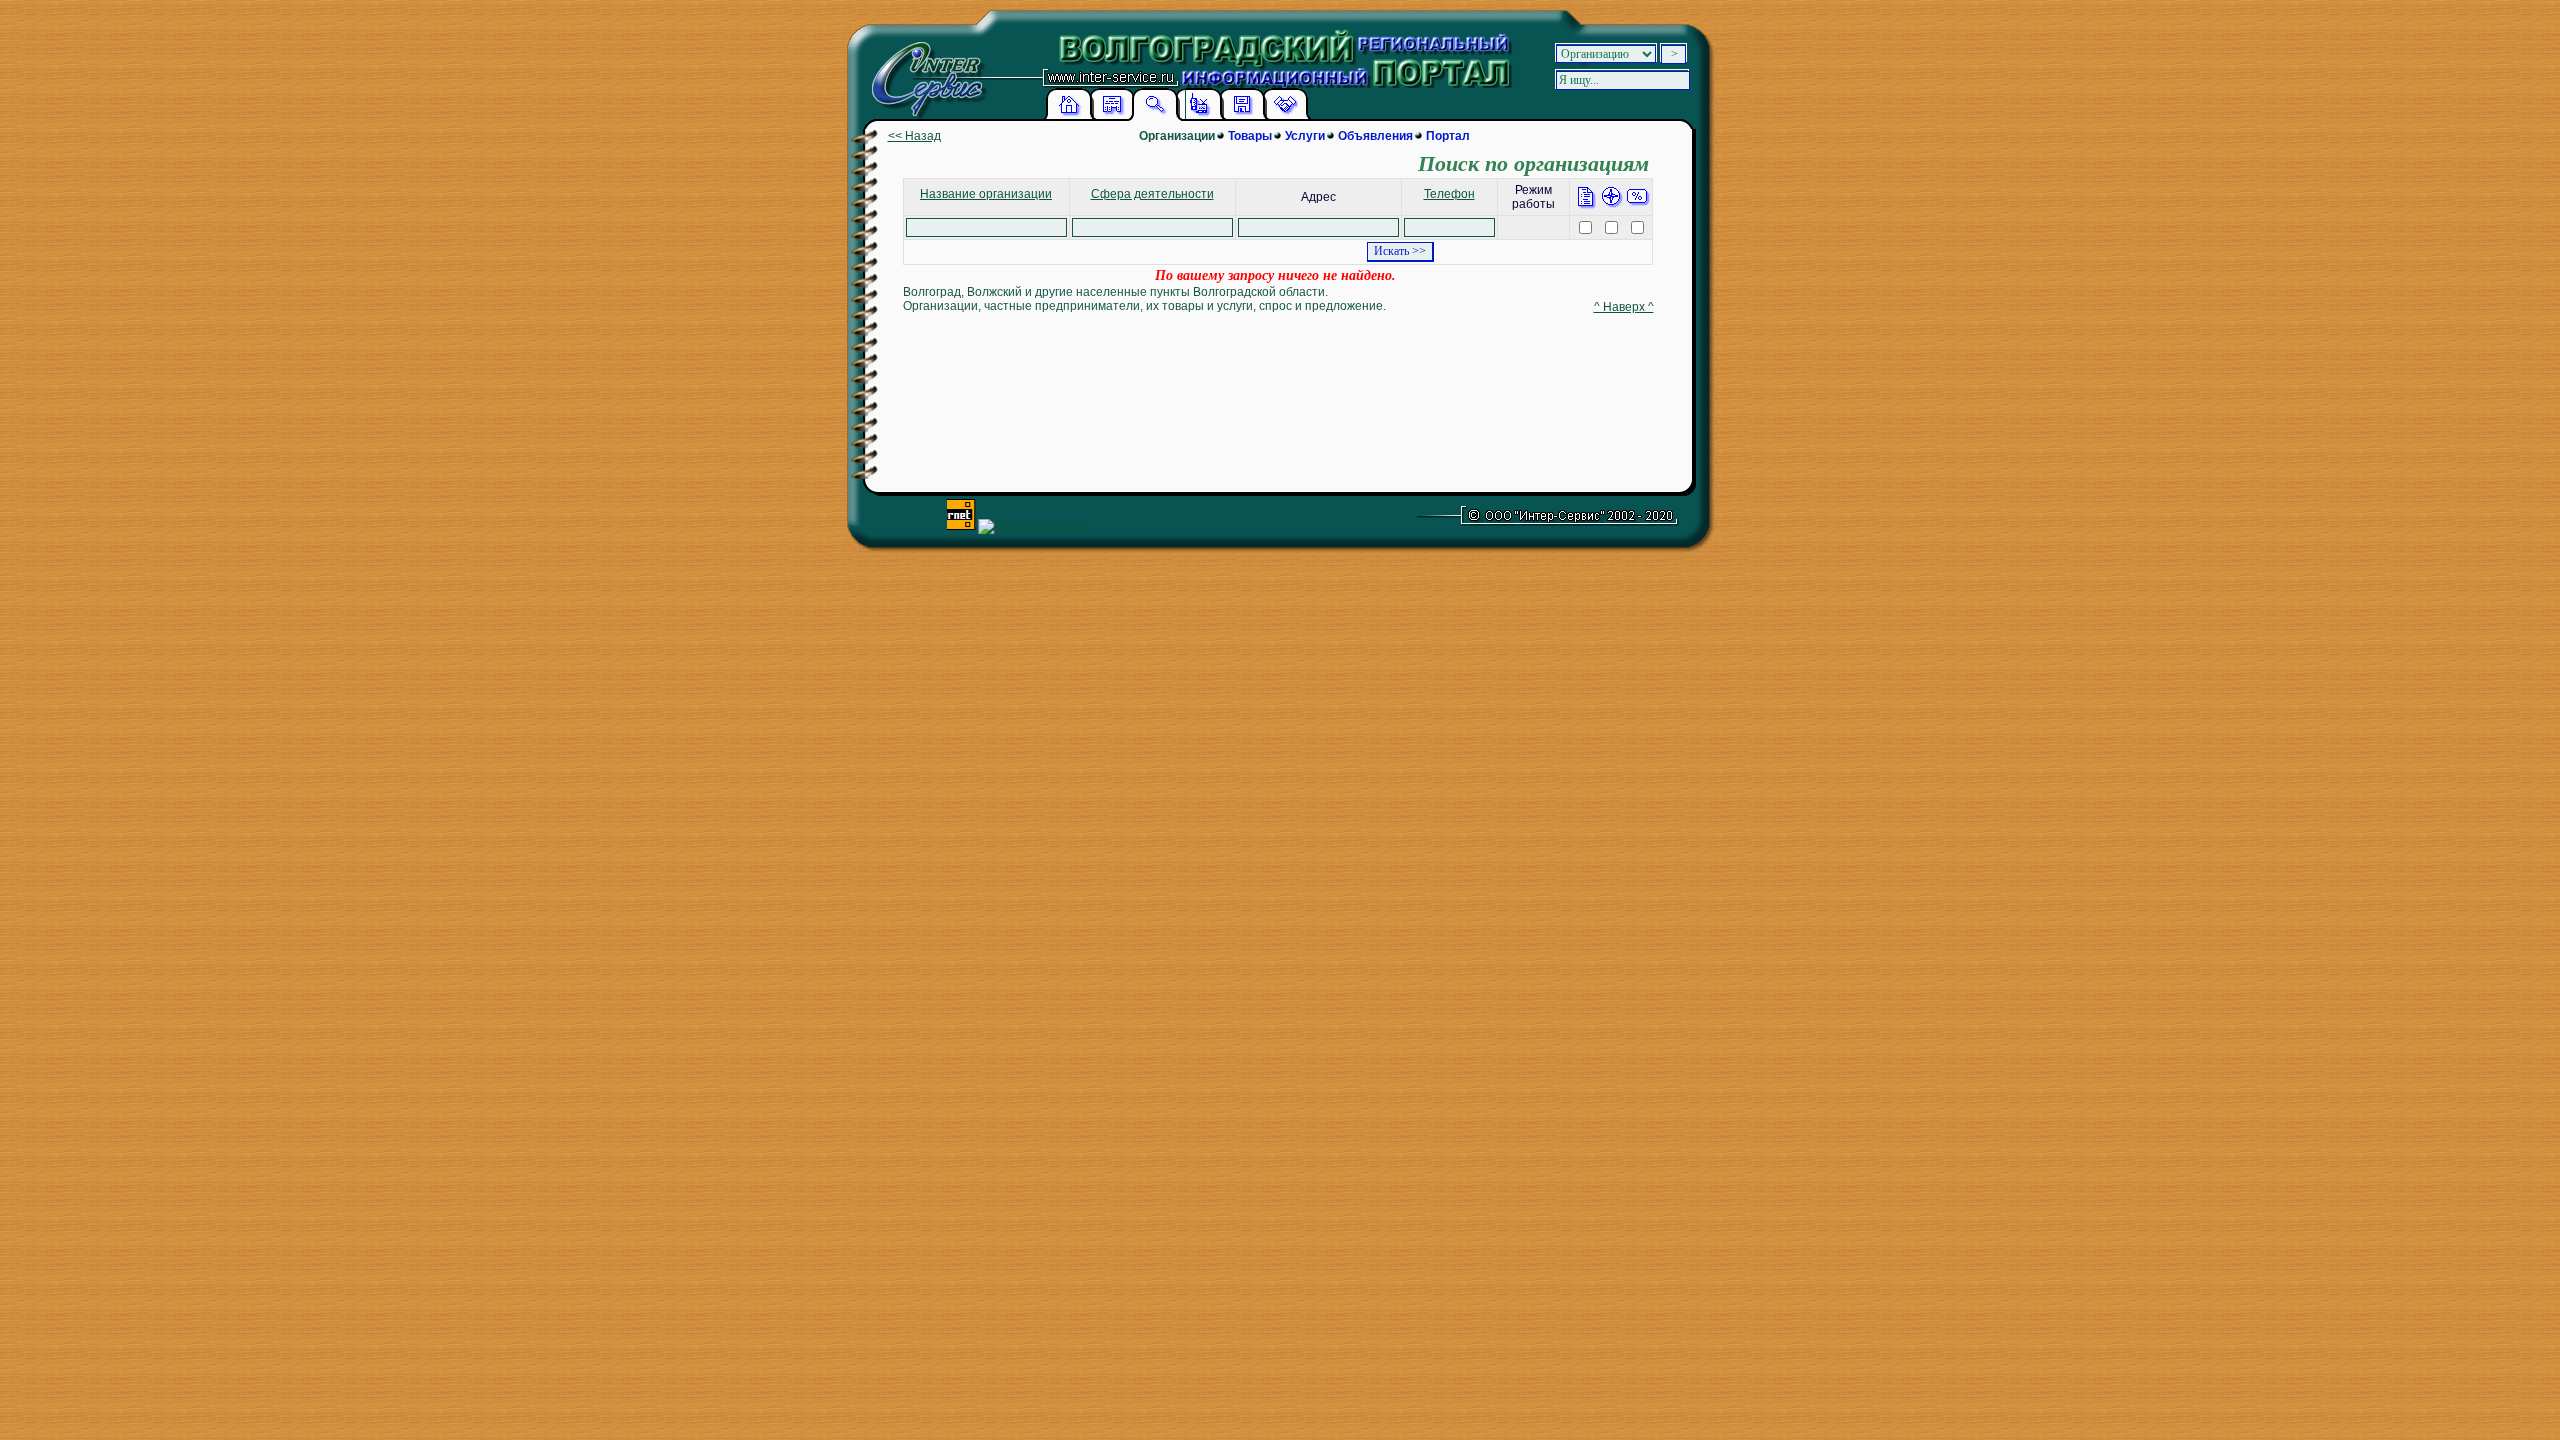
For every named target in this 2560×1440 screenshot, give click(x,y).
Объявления (1375, 136)
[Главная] (1069, 117)
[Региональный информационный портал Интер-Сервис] (924, 69)
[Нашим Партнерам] (1285, 117)
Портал (1448, 136)
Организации (1177, 136)
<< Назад (914, 136)
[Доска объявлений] (1112, 117)
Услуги (1305, 136)
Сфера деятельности (1152, 194)
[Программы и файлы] (1242, 117)
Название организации (986, 194)
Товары (1250, 136)
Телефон (1449, 194)
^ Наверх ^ (1624, 307)
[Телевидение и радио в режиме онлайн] (1199, 117)
